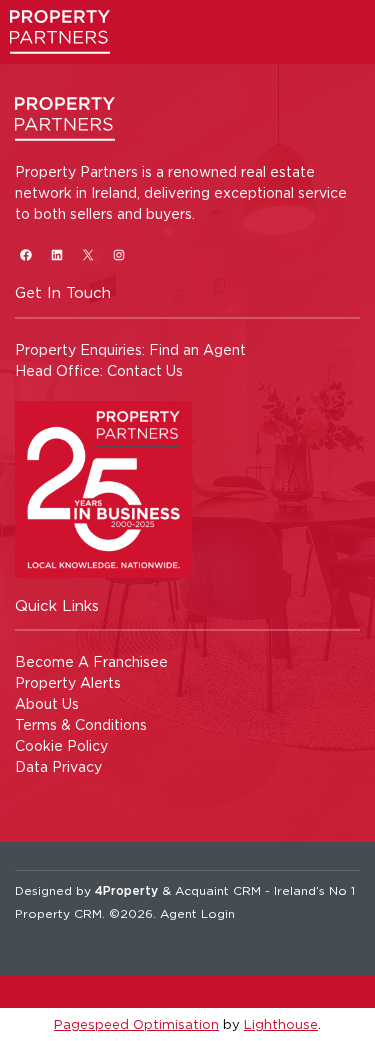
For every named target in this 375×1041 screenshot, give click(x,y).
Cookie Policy (61, 745)
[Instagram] (118, 254)
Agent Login (197, 913)
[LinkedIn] (56, 254)
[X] (87, 254)
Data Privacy (58, 766)
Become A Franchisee (91, 661)
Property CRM (58, 913)
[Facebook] (25, 254)
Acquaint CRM (218, 890)
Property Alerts (68, 682)
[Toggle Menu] (341, 44)
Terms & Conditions (81, 724)
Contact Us (145, 370)
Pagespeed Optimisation (136, 1024)
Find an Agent (197, 349)
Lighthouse (281, 1024)
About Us (47, 703)
